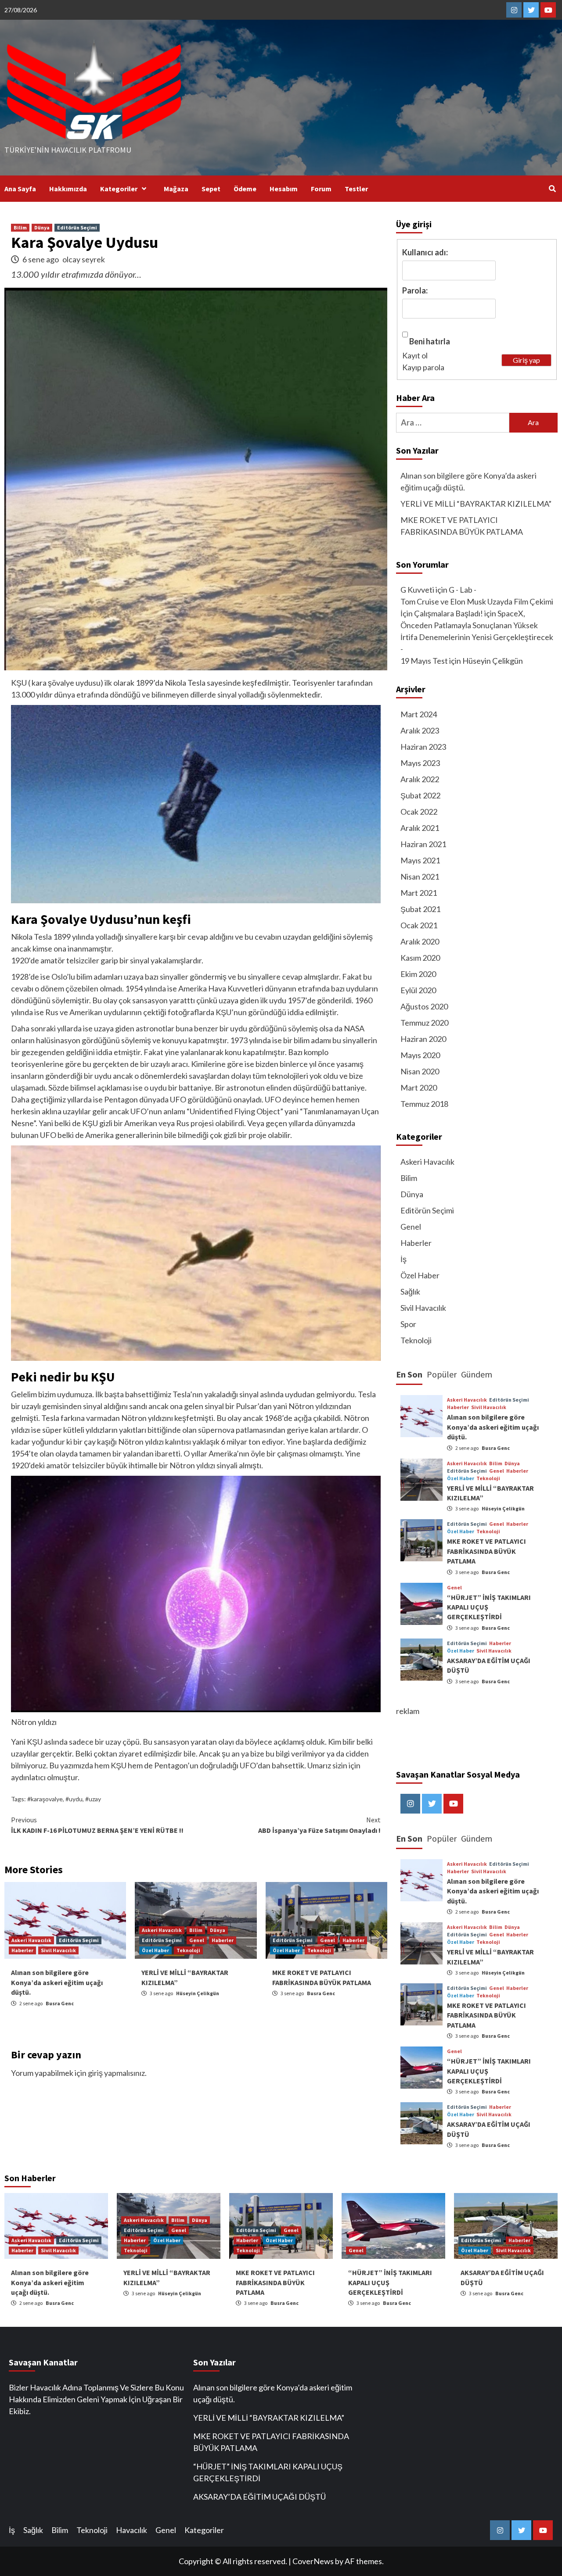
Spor (408, 1324)
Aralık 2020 (420, 941)
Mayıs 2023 (420, 763)
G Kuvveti (417, 590)
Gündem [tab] (477, 1374)
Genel (197, 1940)
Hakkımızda (68, 189)
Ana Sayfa (20, 189)
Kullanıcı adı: (425, 252)
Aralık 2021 (420, 828)
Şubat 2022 (420, 795)
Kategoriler (119, 189)
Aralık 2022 (420, 779)
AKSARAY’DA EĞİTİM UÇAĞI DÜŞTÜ (259, 2497)
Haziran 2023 (423, 747)
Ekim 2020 (418, 974)
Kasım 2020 (420, 958)
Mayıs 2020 (420, 1055)
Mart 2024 (419, 714)
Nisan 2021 (420, 877)
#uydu (74, 1799)
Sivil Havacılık (58, 1950)
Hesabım (284, 189)
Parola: (415, 290)
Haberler (22, 1950)
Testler (356, 189)
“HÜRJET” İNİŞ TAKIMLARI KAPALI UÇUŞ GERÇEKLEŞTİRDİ (268, 2472)
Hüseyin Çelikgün (198, 1993)
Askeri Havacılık (31, 1940)
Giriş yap (526, 360)
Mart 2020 (419, 1088)
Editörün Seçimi (77, 227)
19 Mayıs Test (424, 661)
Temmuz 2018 (424, 1104)
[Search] (552, 189)
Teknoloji (188, 1950)
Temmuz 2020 (424, 1023)
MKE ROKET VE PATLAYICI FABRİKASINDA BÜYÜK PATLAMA (462, 526)
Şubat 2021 (420, 909)
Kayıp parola (423, 367)
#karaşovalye (45, 1799)
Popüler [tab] (442, 1374)
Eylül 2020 (418, 990)
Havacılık (131, 2530)
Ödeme (245, 189)
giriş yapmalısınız (116, 2073)
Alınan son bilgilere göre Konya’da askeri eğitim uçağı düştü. (57, 1982)
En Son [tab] (409, 1374)
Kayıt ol (415, 355)
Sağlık (410, 1292)
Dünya (42, 227)
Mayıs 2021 (420, 860)
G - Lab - (463, 590)
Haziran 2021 (423, 844)
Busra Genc (60, 2003)
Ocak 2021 (419, 925)
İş (403, 1259)
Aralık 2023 (420, 730)
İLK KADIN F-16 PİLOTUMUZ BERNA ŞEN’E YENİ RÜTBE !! (97, 1825)
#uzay (93, 1799)
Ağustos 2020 (424, 1006)
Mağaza (176, 189)
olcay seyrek (84, 259)
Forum (321, 189)
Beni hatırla (430, 341)
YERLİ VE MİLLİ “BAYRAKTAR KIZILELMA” (476, 504)
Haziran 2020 (423, 1039)
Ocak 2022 (419, 812)
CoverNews (313, 2561)
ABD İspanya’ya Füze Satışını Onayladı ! (319, 1825)
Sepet (211, 189)
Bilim (20, 227)
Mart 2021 (419, 893)
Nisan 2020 (420, 1071)
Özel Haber (155, 1950)
